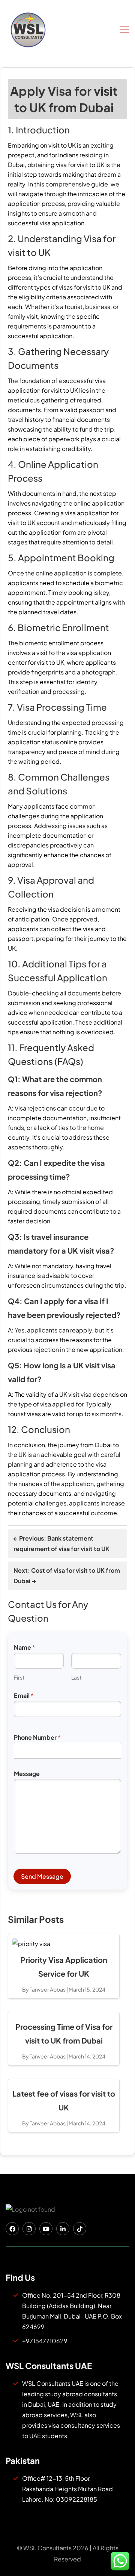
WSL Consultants (47, 2548)
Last (76, 1678)
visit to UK (62, 145)
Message (27, 1774)
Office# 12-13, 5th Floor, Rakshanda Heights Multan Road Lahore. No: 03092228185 (67, 2489)
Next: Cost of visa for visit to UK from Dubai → (67, 1576)
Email (24, 1695)
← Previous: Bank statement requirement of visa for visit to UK (61, 1543)
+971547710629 (45, 2341)
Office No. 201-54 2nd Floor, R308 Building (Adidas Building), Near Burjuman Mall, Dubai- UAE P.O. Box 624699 (72, 2311)
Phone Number (37, 1737)
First (19, 1678)
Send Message (42, 1876)
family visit (23, 316)
